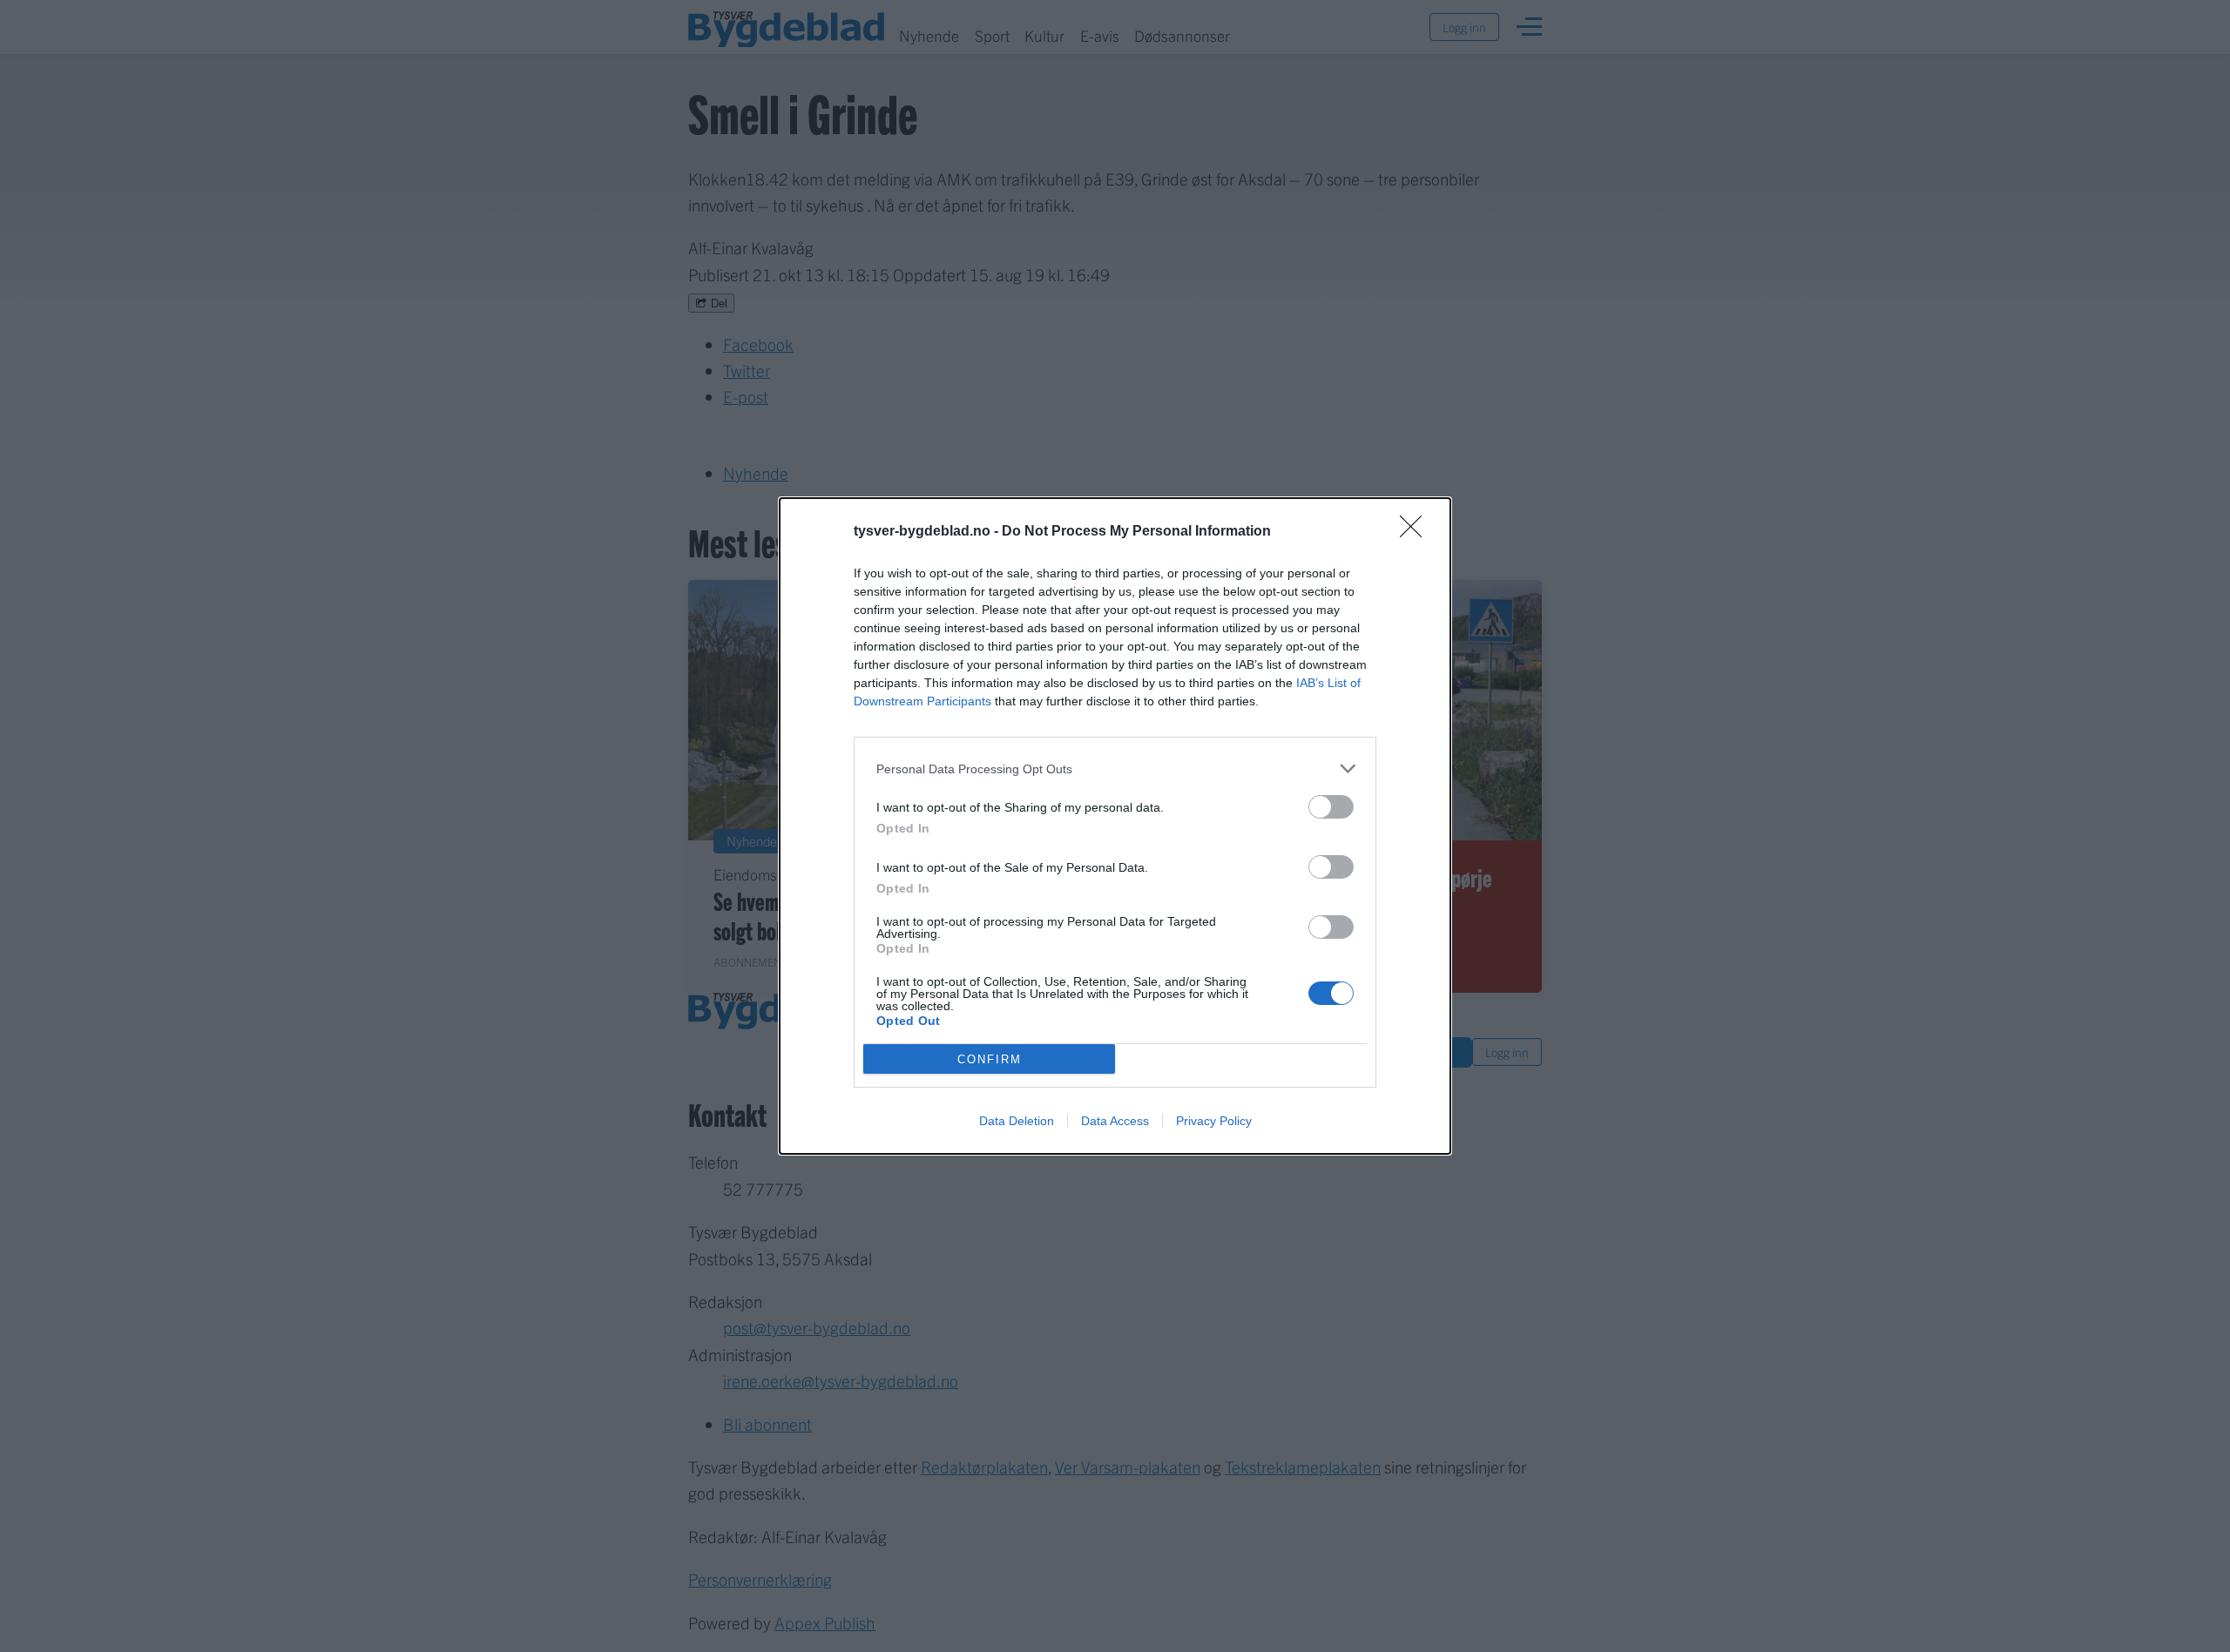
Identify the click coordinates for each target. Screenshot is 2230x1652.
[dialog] (1115, 826)
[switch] (1331, 807)
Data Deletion (1017, 1121)
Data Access (1115, 1121)
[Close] (1416, 532)
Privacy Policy (1214, 1121)
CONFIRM (990, 1059)
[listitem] (1115, 769)
